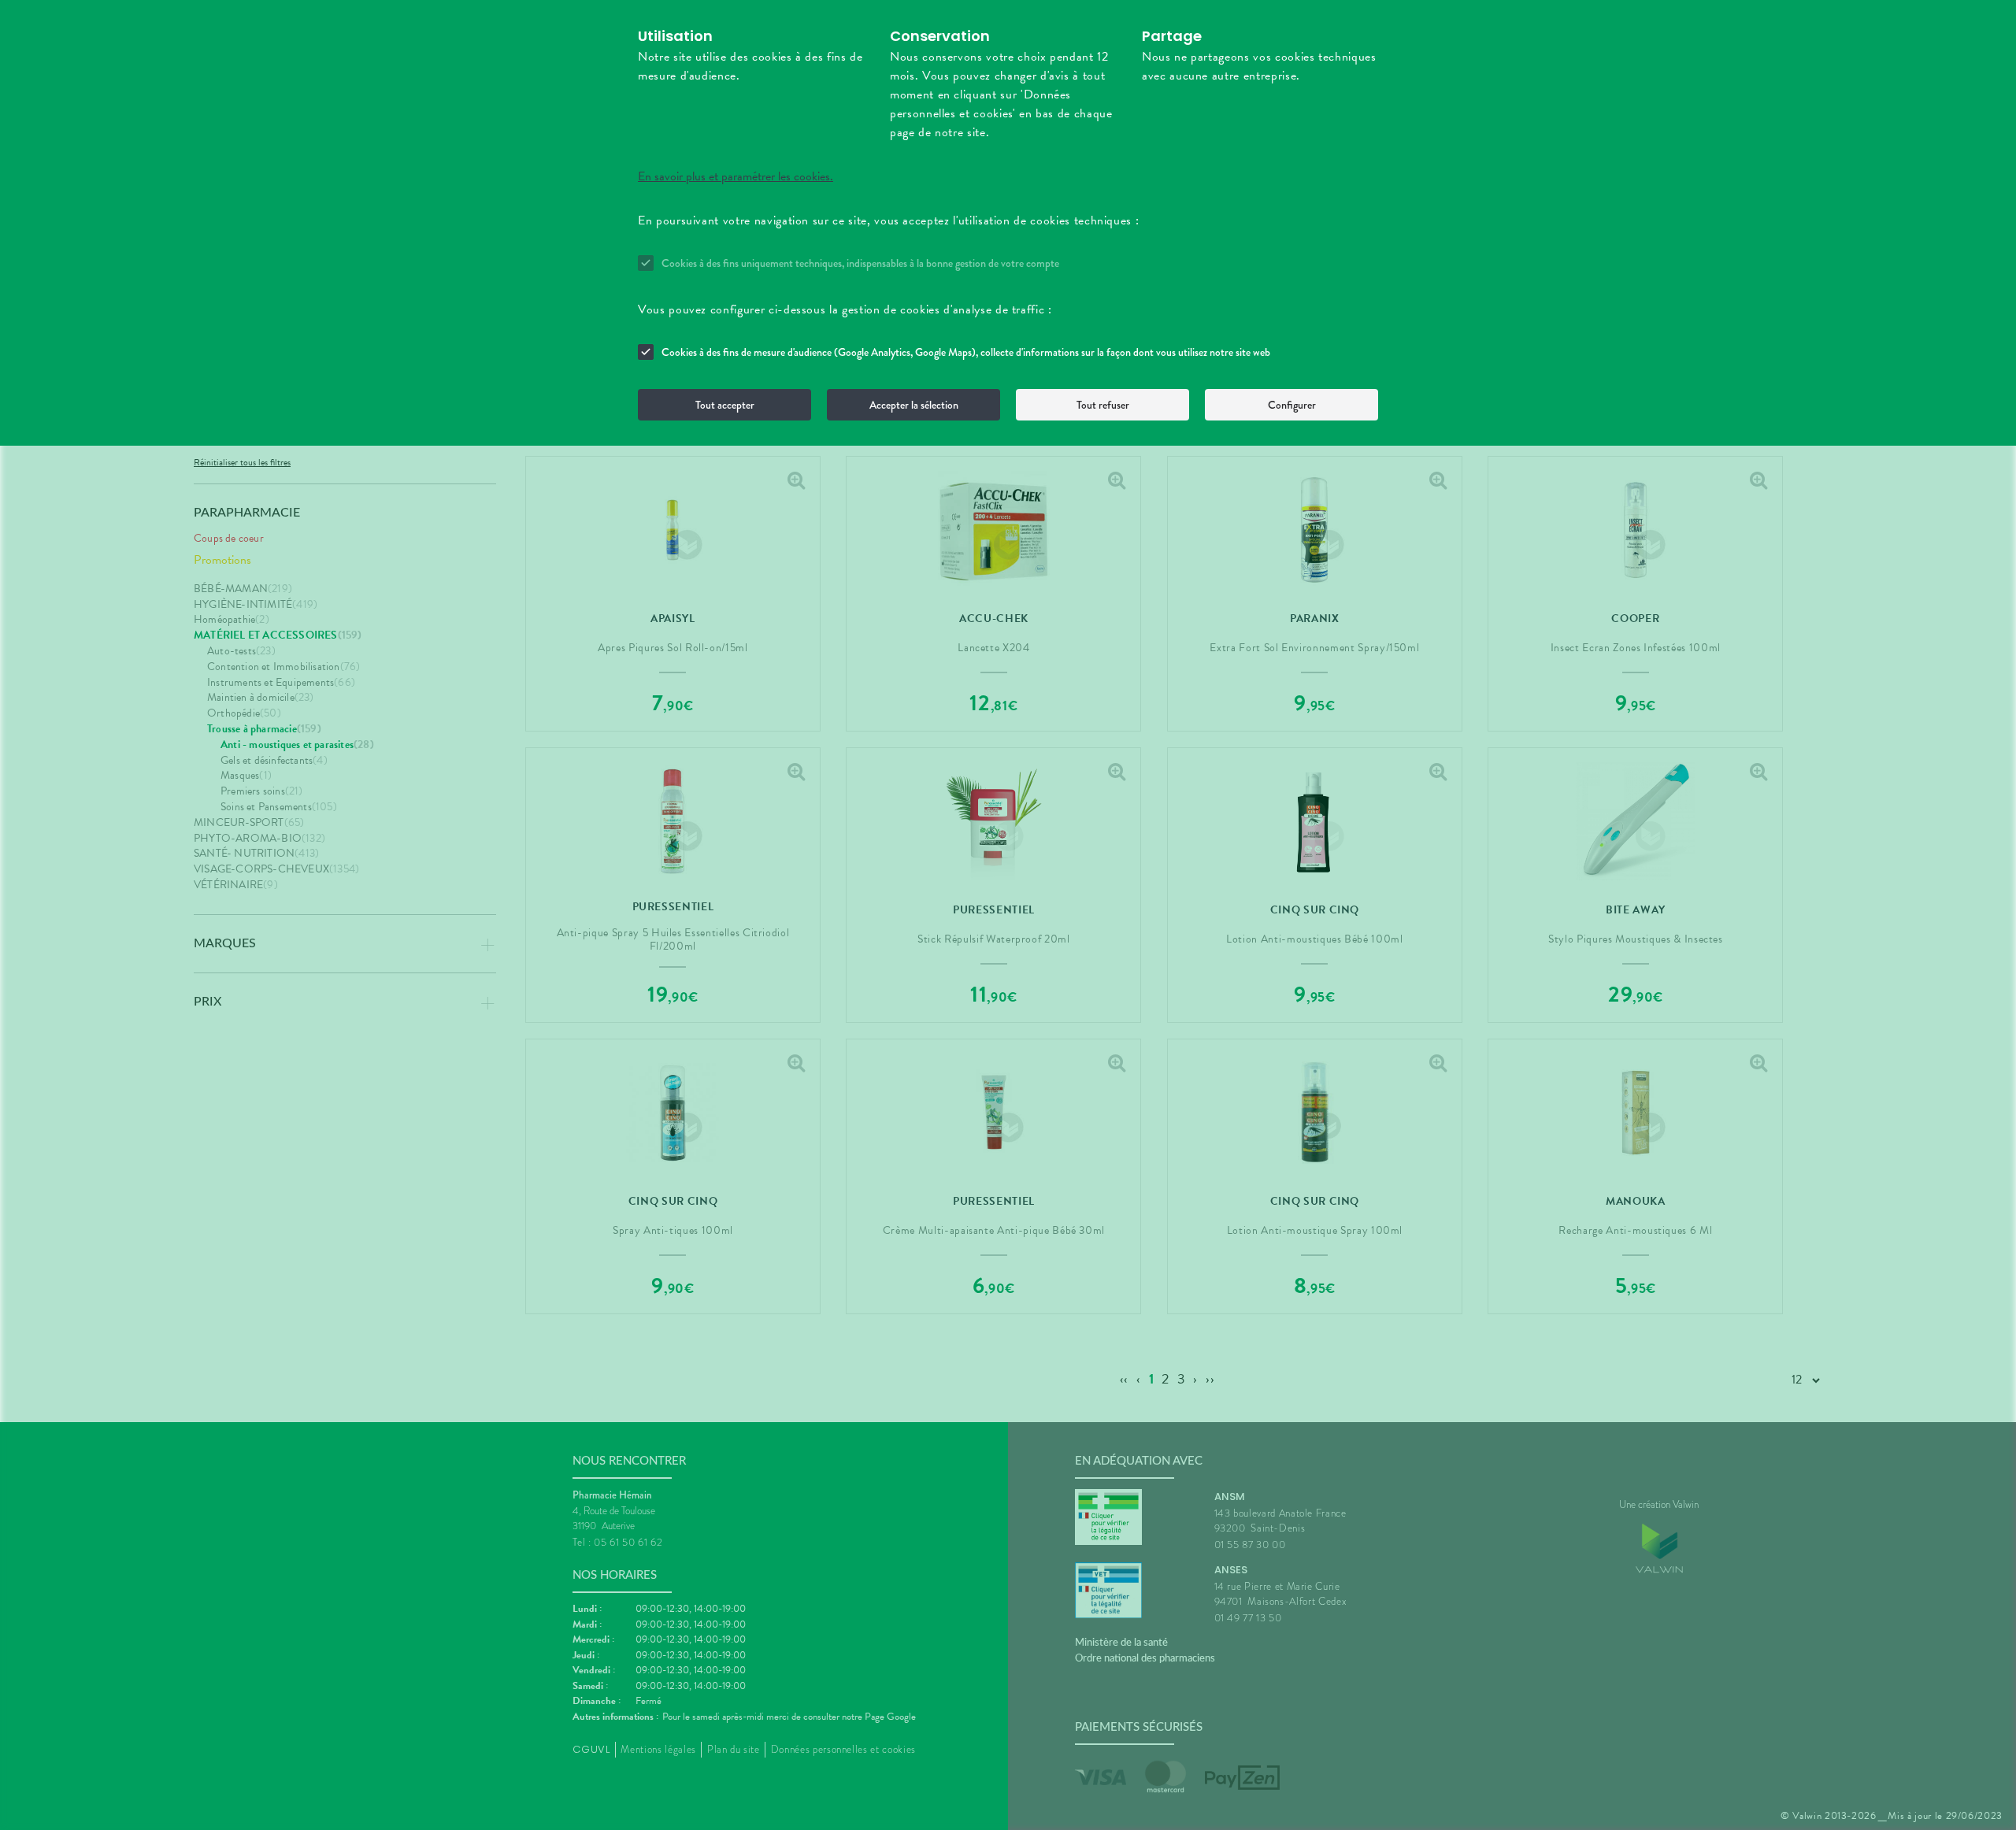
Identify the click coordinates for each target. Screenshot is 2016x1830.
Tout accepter (725, 405)
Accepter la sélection (914, 405)
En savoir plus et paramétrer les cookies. (736, 176)
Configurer (1292, 405)
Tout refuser (1103, 405)
